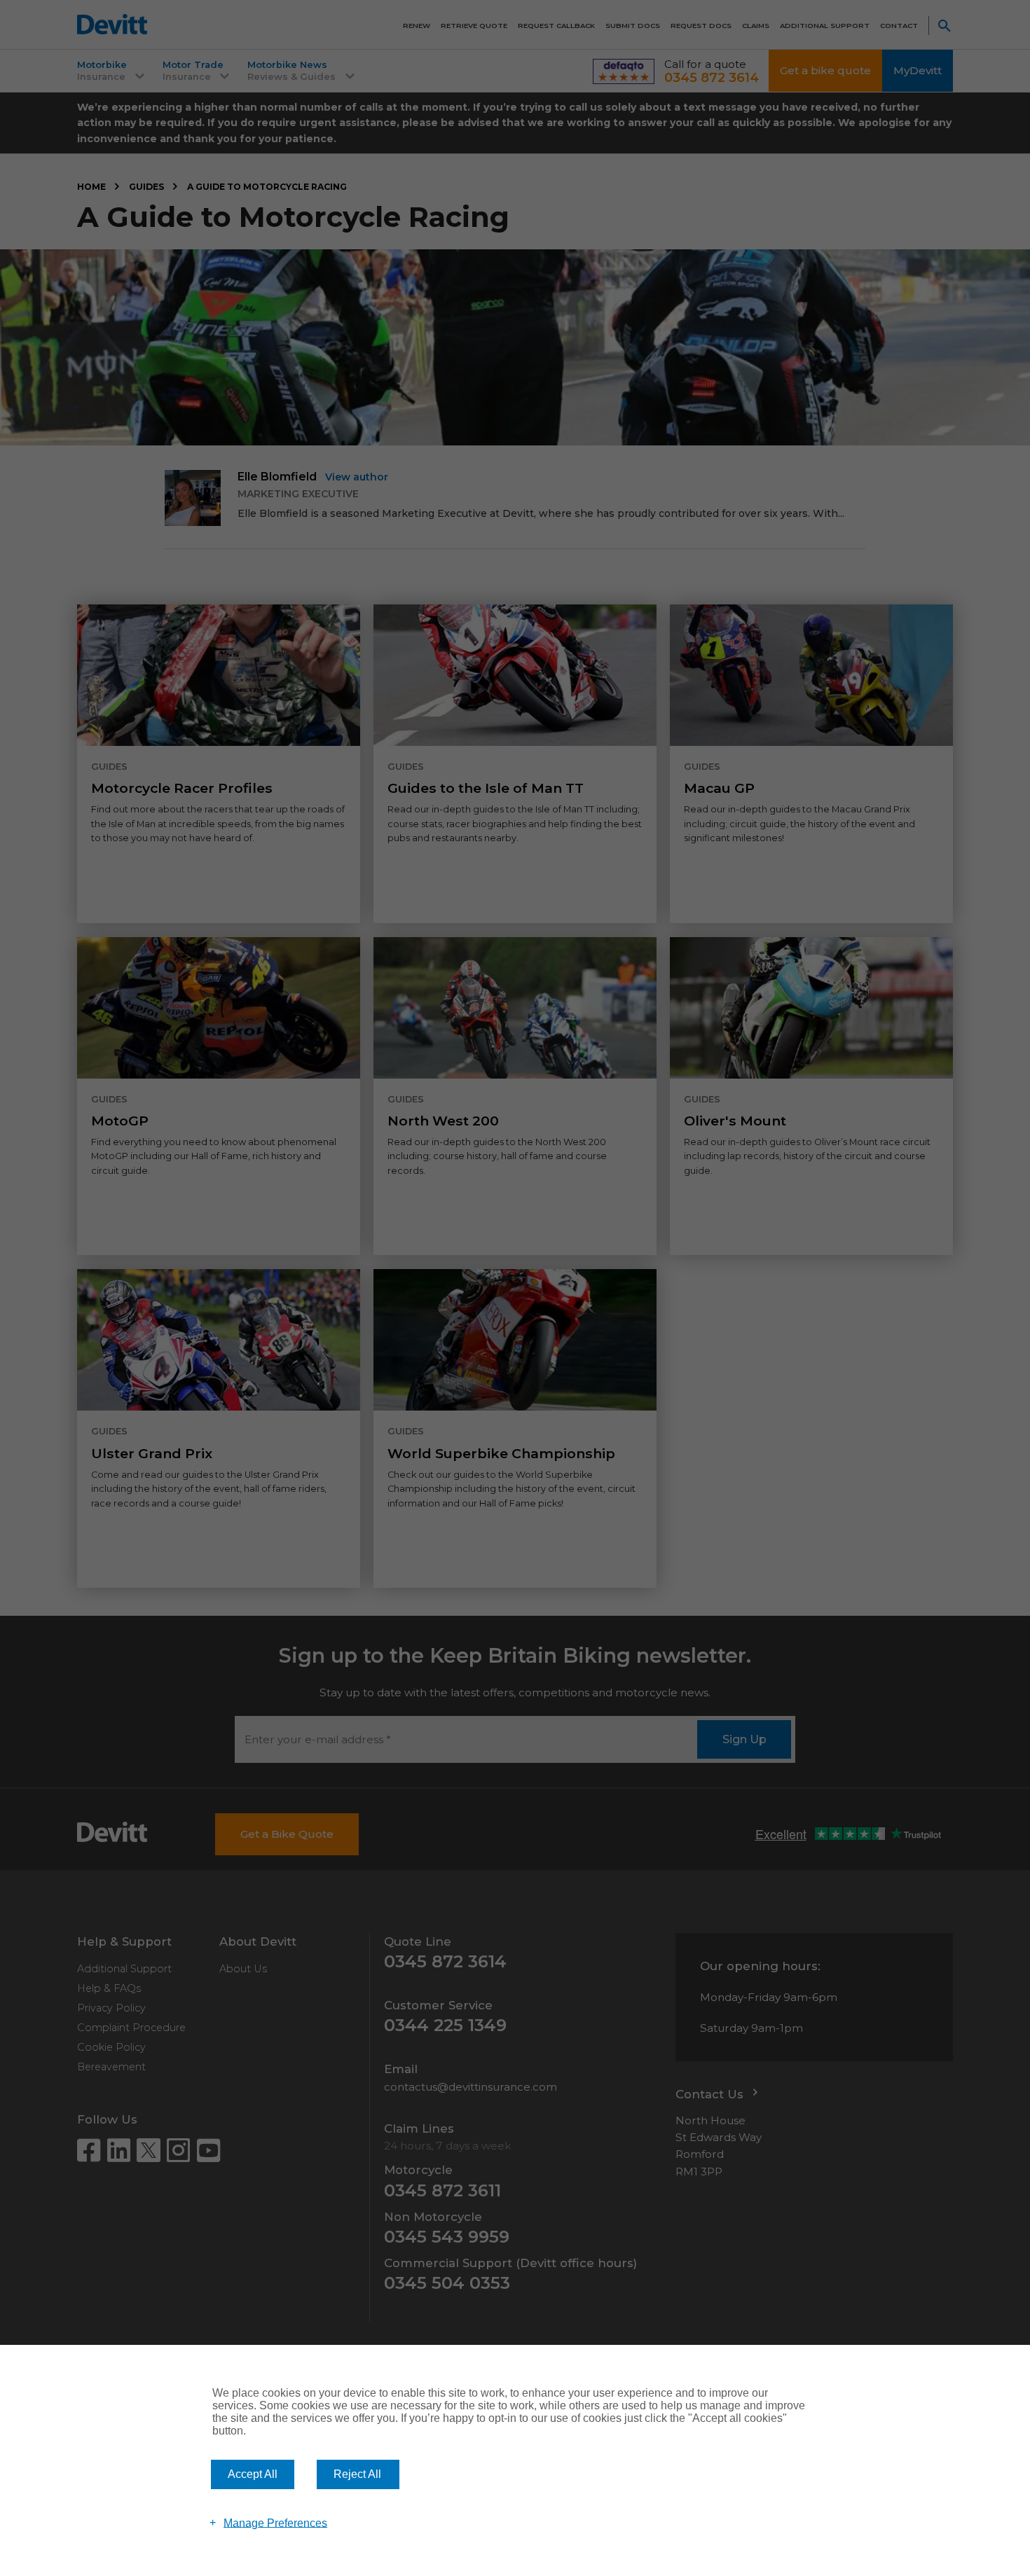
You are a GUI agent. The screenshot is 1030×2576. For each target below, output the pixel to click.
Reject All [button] (357, 2474)
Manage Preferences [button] (275, 2522)
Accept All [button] (253, 2474)
